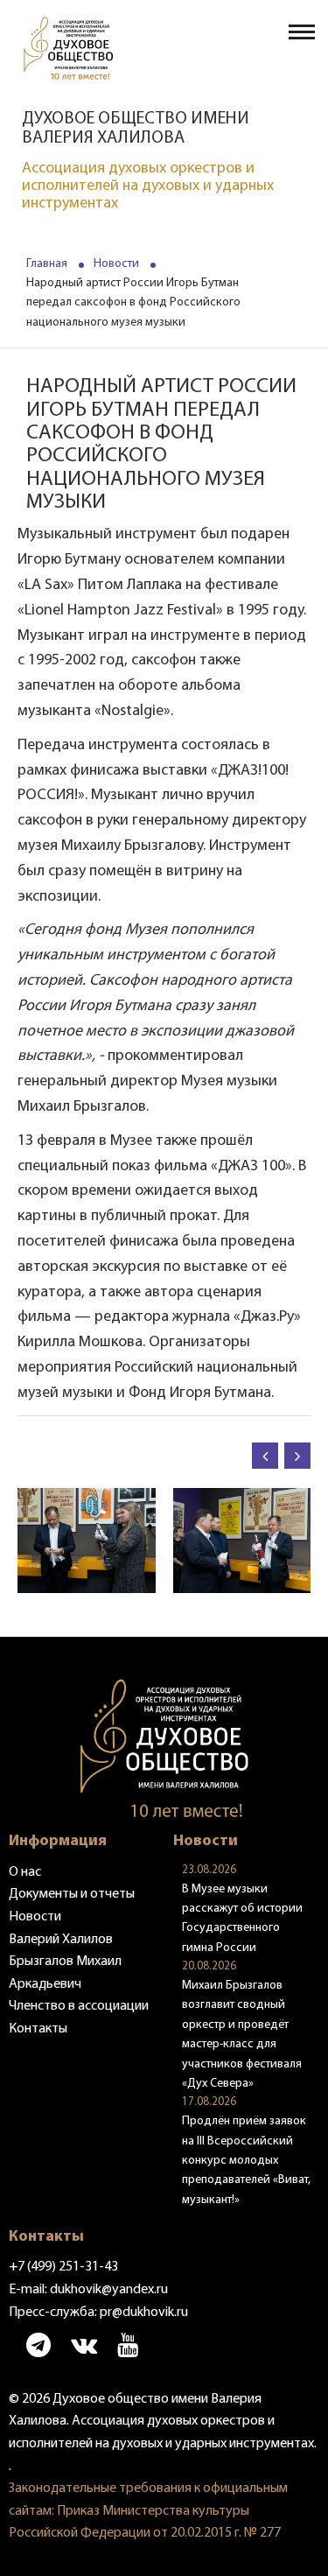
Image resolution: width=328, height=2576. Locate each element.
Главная (47, 264)
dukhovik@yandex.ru (109, 2290)
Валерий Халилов (61, 1940)
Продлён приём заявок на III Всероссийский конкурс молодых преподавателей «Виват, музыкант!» (246, 2161)
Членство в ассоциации (79, 2006)
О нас (25, 1872)
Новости (116, 264)
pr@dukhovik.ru (144, 2313)
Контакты (38, 2029)
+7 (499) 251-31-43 (63, 2267)
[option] (152, 1541)
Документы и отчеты (72, 1894)
